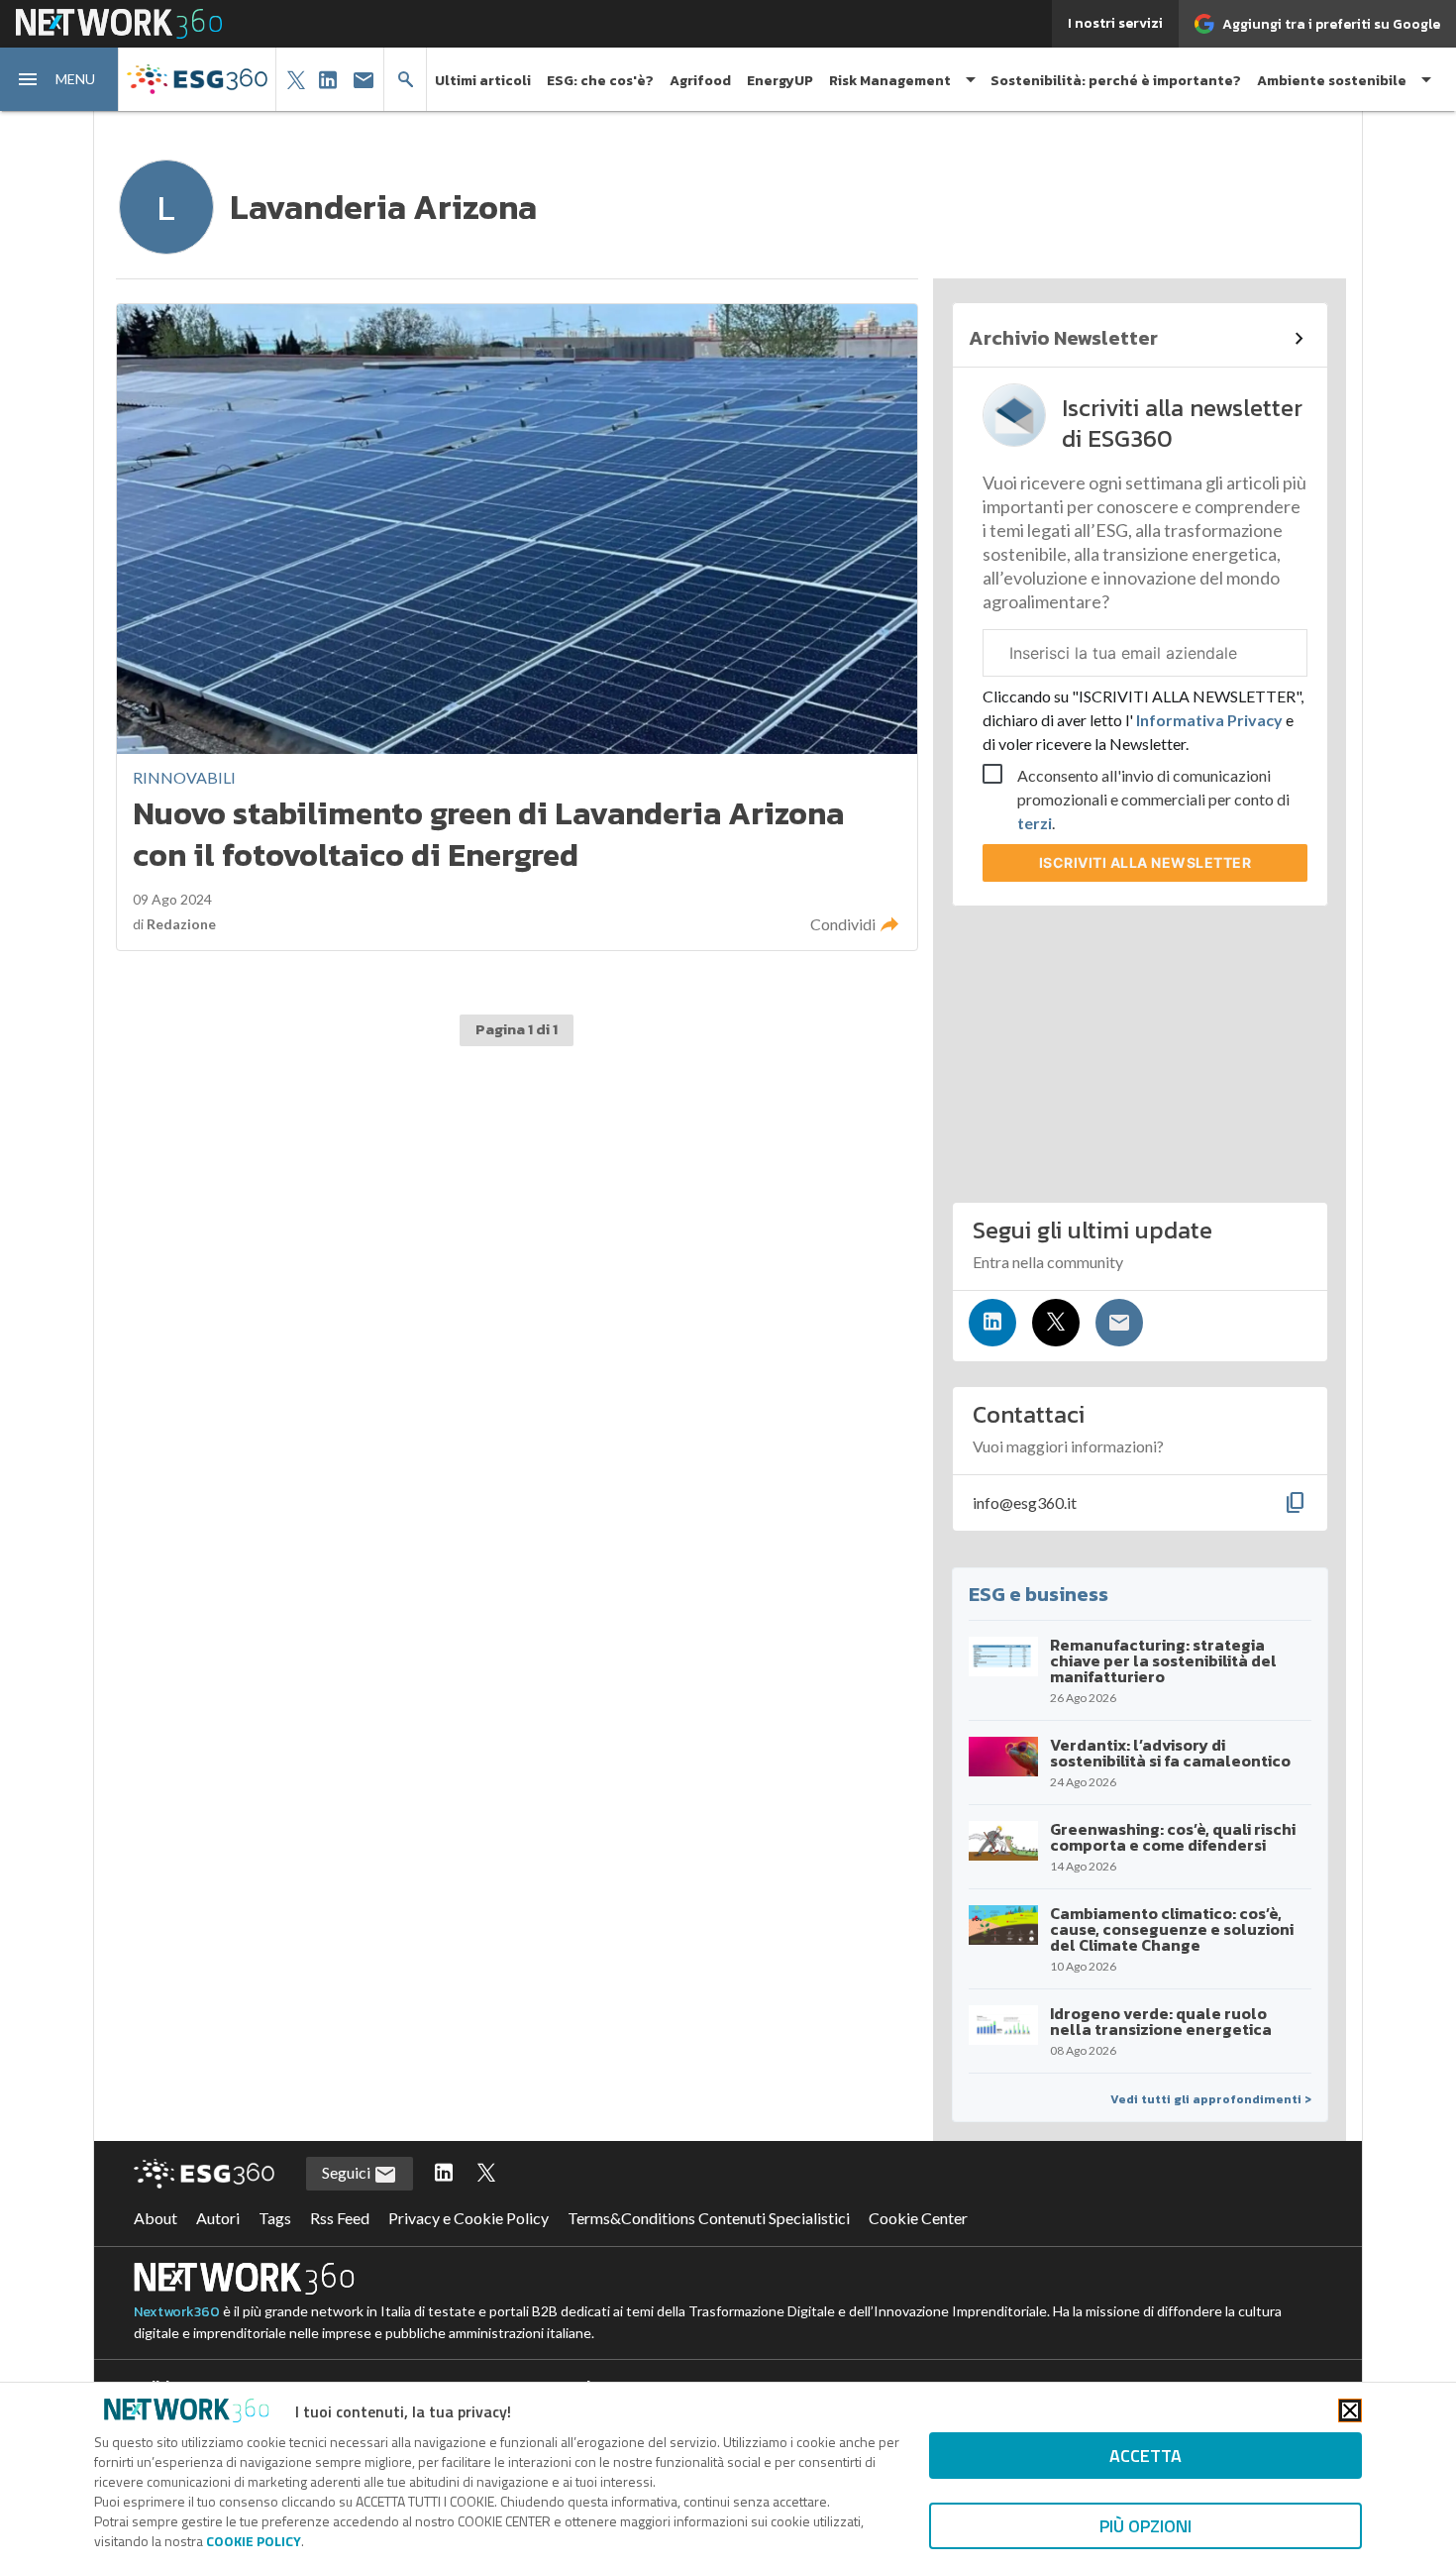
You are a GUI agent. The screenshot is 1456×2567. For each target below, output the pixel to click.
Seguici (348, 2172)
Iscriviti (1145, 862)
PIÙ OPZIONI (1145, 2526)
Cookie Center (918, 2218)
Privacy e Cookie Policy (468, 2218)
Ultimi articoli (483, 81)
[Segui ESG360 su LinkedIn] (444, 2174)
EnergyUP (780, 81)
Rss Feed (340, 2218)
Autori (218, 2218)
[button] (59, 79)
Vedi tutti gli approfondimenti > (1211, 2099)
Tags (275, 2218)
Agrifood (700, 81)
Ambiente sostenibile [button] (1332, 81)
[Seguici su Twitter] (1056, 1323)
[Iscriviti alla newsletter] (1119, 1323)
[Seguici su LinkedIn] (992, 1323)
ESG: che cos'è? (600, 81)
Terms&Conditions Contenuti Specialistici (709, 2218)
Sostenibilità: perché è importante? (1116, 81)
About (156, 2218)
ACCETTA (1145, 2456)
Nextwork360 (177, 2312)
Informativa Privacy (1209, 720)
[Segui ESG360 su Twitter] (486, 2174)
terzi (1035, 823)
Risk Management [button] (890, 81)
